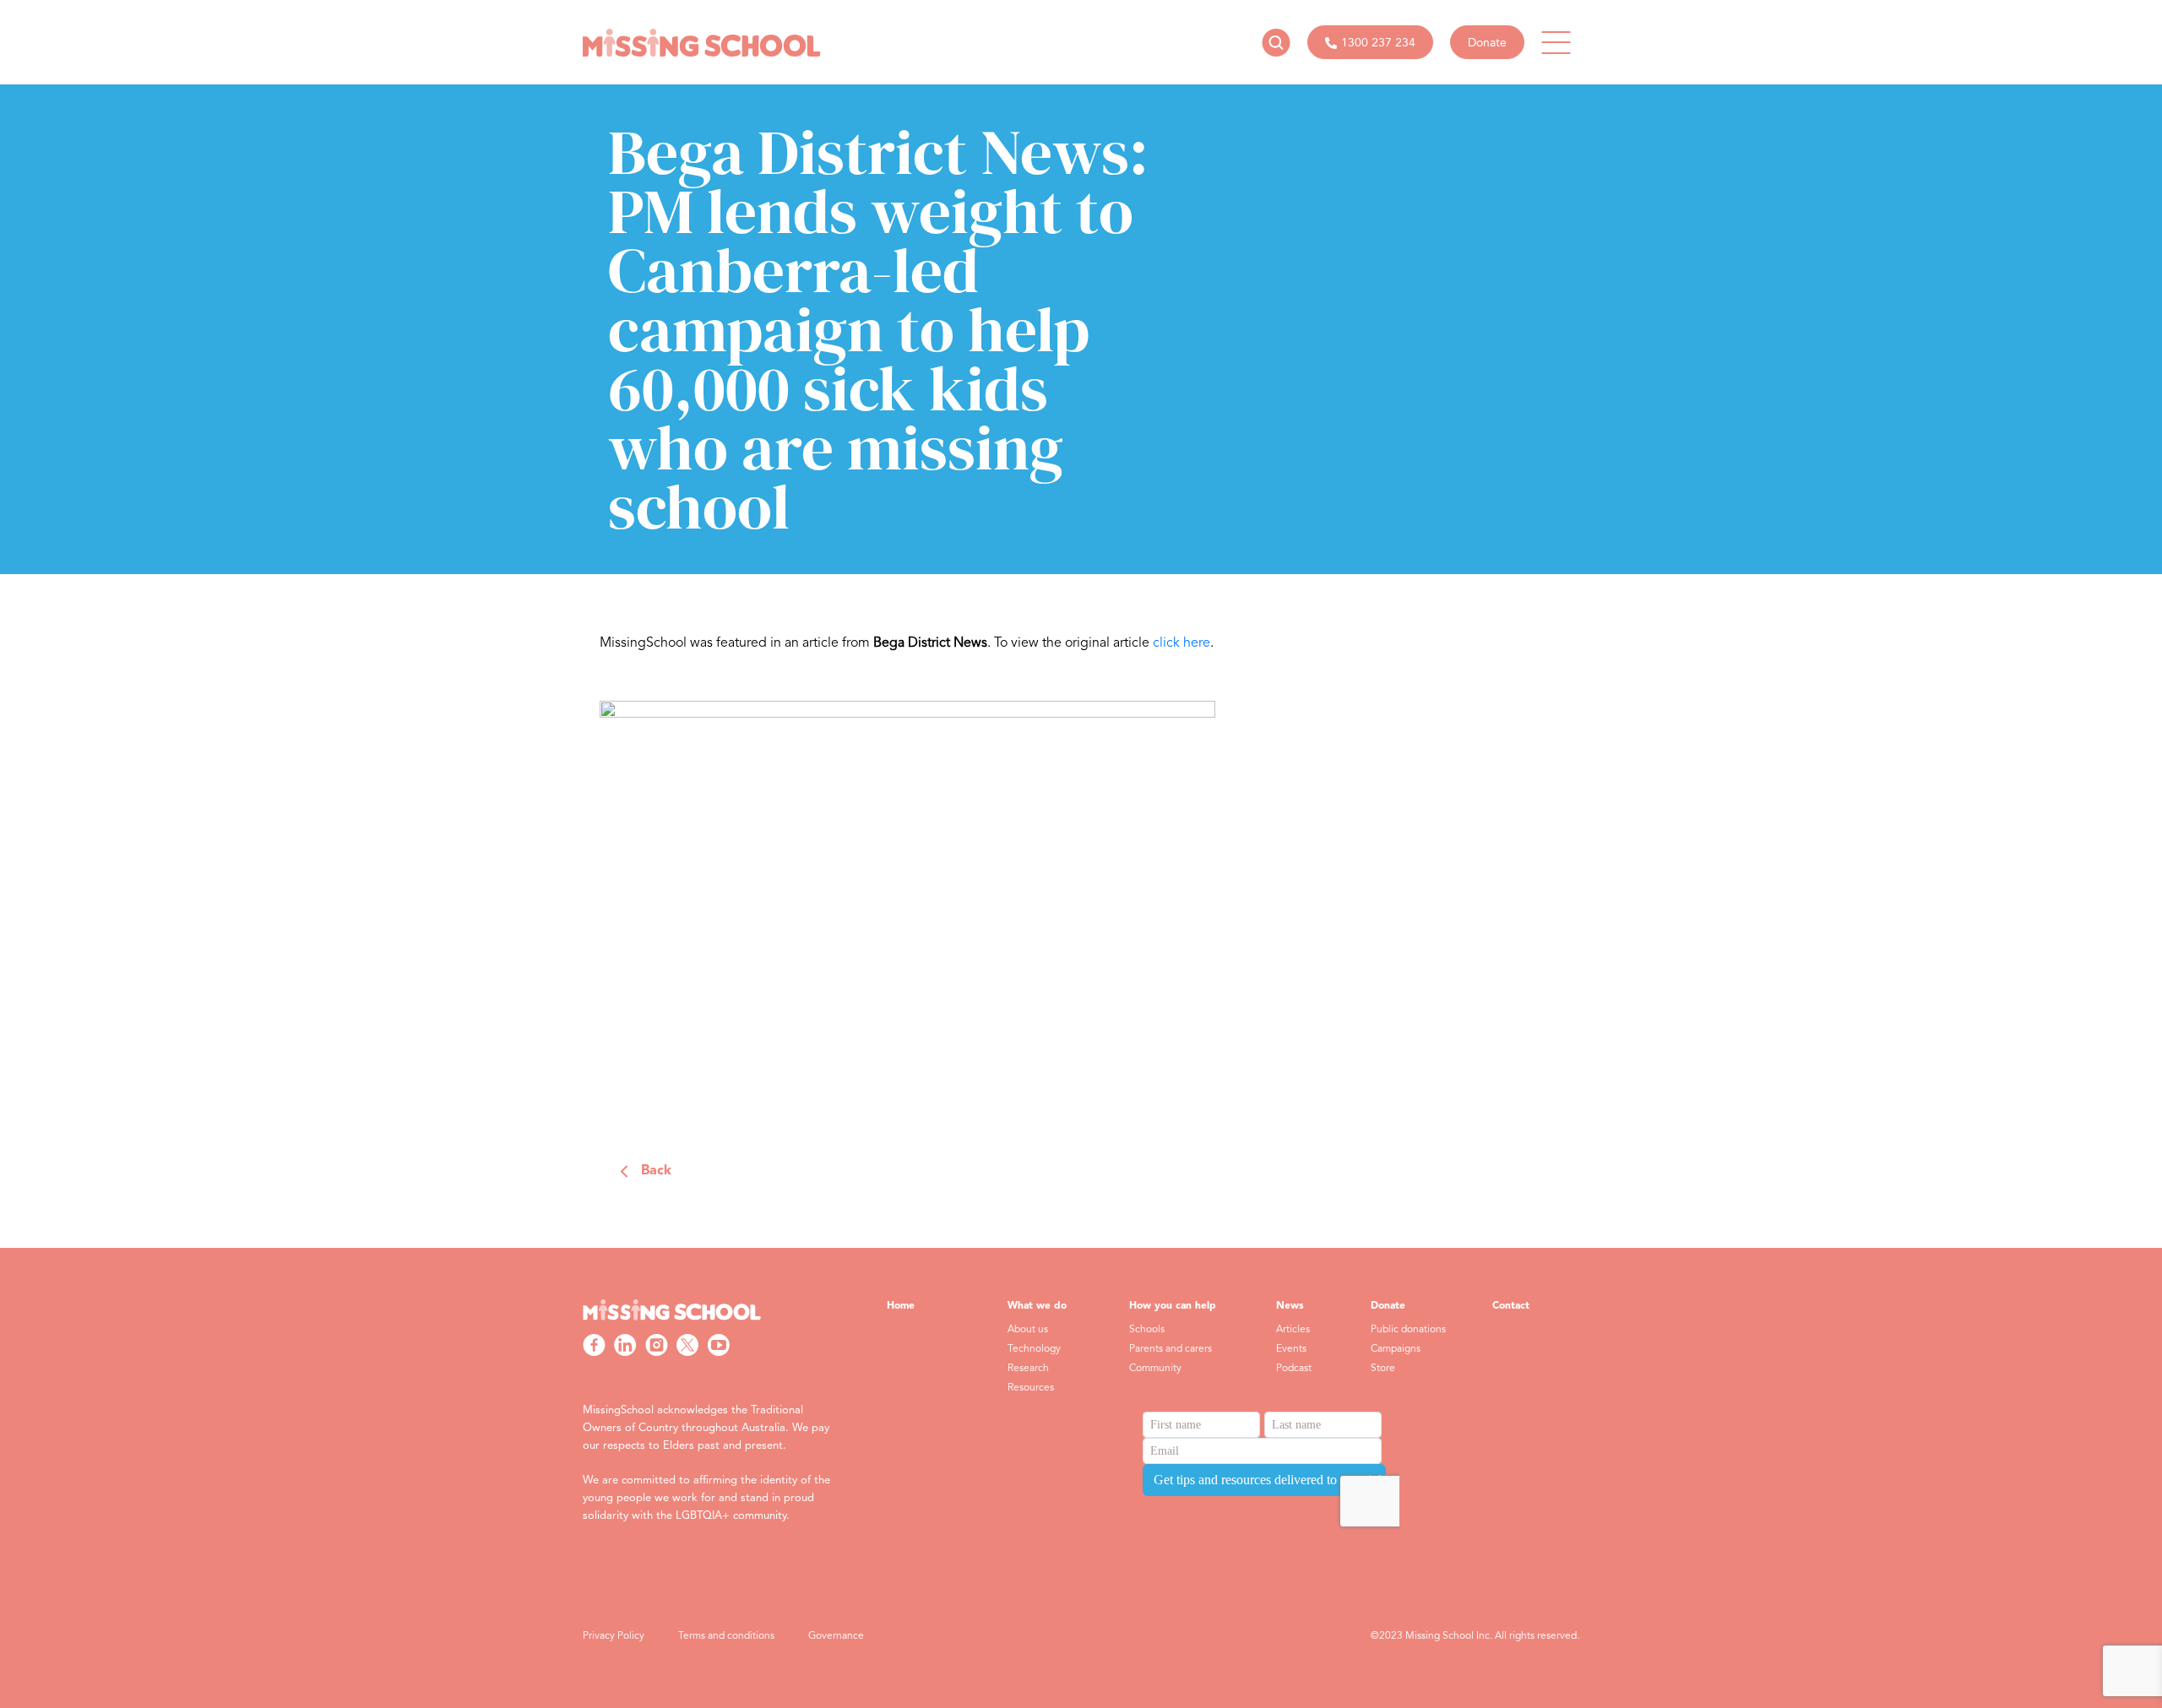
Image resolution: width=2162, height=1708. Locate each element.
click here (1181, 643)
